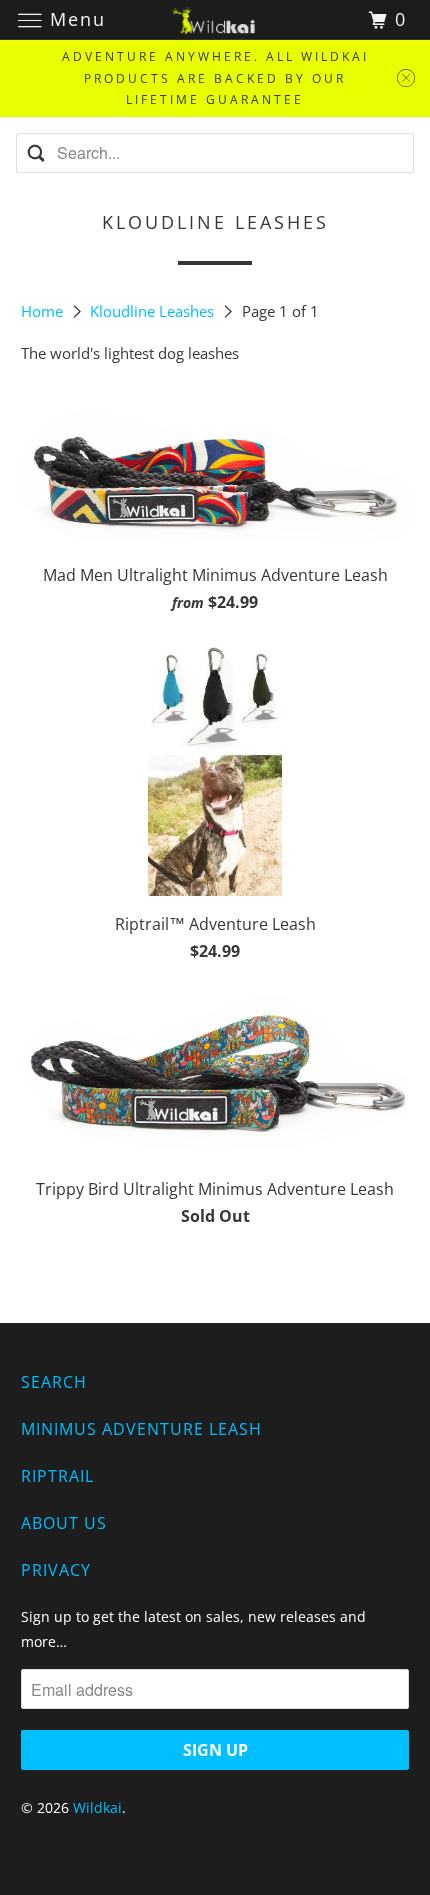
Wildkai (97, 1807)
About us (64, 1523)
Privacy (56, 1570)
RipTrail (57, 1476)
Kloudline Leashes (154, 311)
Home (44, 311)
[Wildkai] (215, 19)
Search (54, 1382)
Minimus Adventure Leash (141, 1429)
